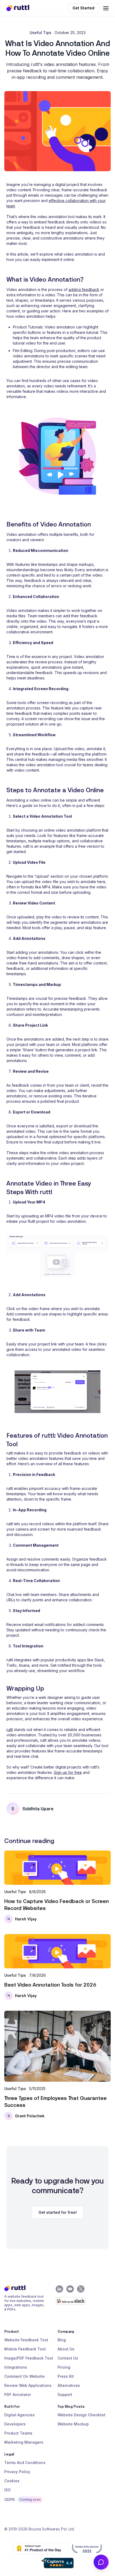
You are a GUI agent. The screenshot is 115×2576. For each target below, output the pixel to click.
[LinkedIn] (59, 2289)
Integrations (16, 2367)
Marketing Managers (24, 2442)
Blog (62, 2340)
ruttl (10, 1730)
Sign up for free (68, 1772)
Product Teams (18, 2433)
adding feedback (84, 289)
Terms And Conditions (25, 2463)
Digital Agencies (20, 2415)
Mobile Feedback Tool (25, 2349)
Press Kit (66, 2376)
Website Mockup (73, 2424)
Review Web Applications (28, 2385)
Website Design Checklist (81, 2415)
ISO (7, 2490)
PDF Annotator (18, 2394)
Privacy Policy (17, 2472)
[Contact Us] (101, 2562)
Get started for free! (58, 2212)
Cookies (12, 2481)
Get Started (83, 8)
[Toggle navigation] (106, 8)
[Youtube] (70, 2289)
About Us (66, 2349)
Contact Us (68, 2358)
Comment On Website (24, 2376)
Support (65, 2394)
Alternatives (69, 2385)
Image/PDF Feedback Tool (29, 2358)
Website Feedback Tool (26, 2340)
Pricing (64, 2367)
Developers (15, 2424)
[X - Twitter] (81, 2289)
